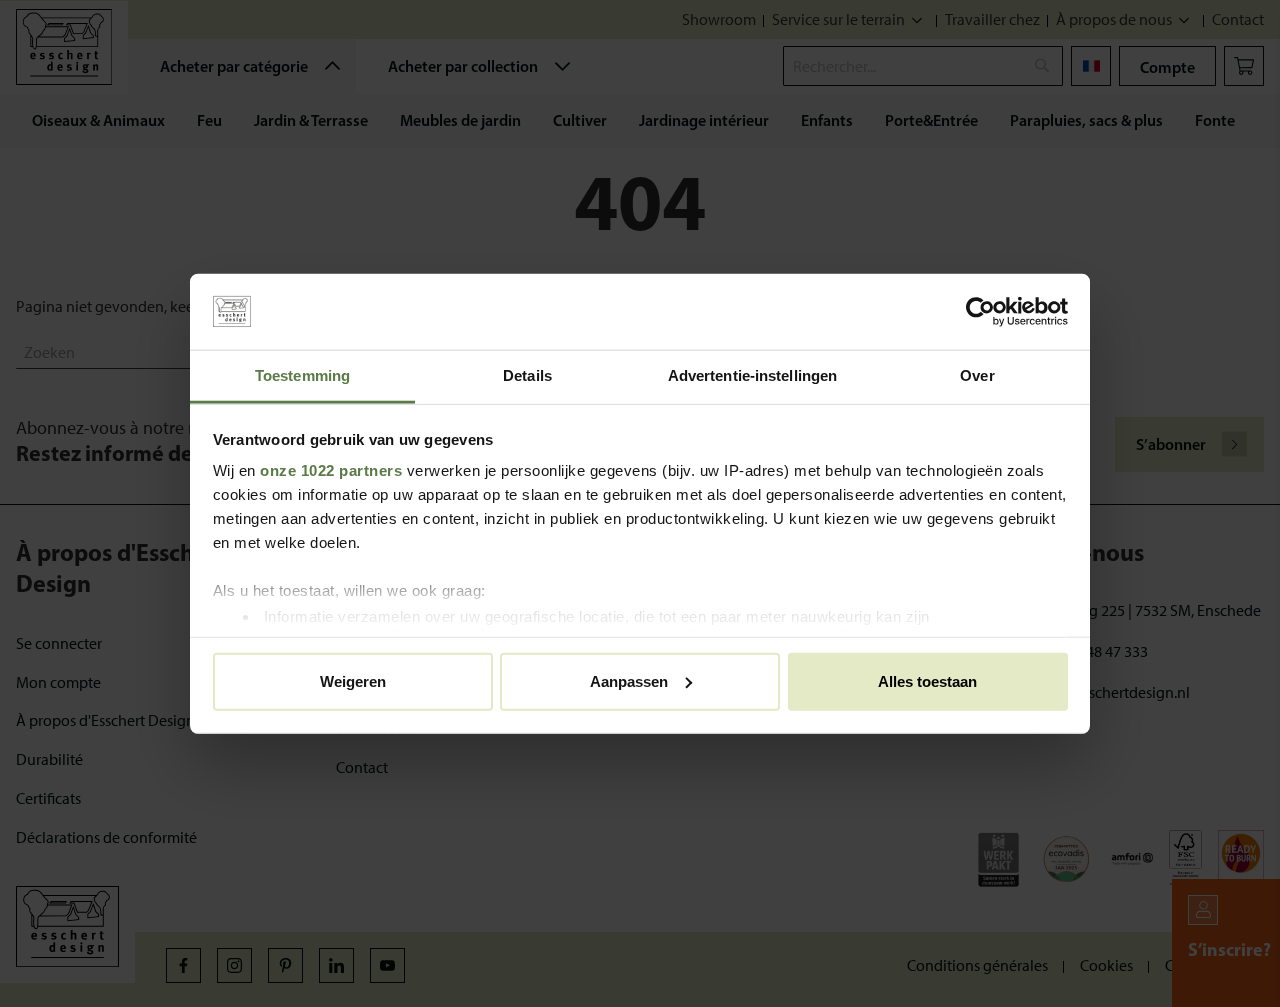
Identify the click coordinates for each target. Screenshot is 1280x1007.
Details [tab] (527, 375)
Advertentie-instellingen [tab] (752, 375)
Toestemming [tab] (302, 375)
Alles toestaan (927, 680)
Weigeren (353, 680)
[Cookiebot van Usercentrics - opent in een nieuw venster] (980, 312)
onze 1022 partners (331, 470)
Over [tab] (977, 375)
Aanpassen (629, 680)
